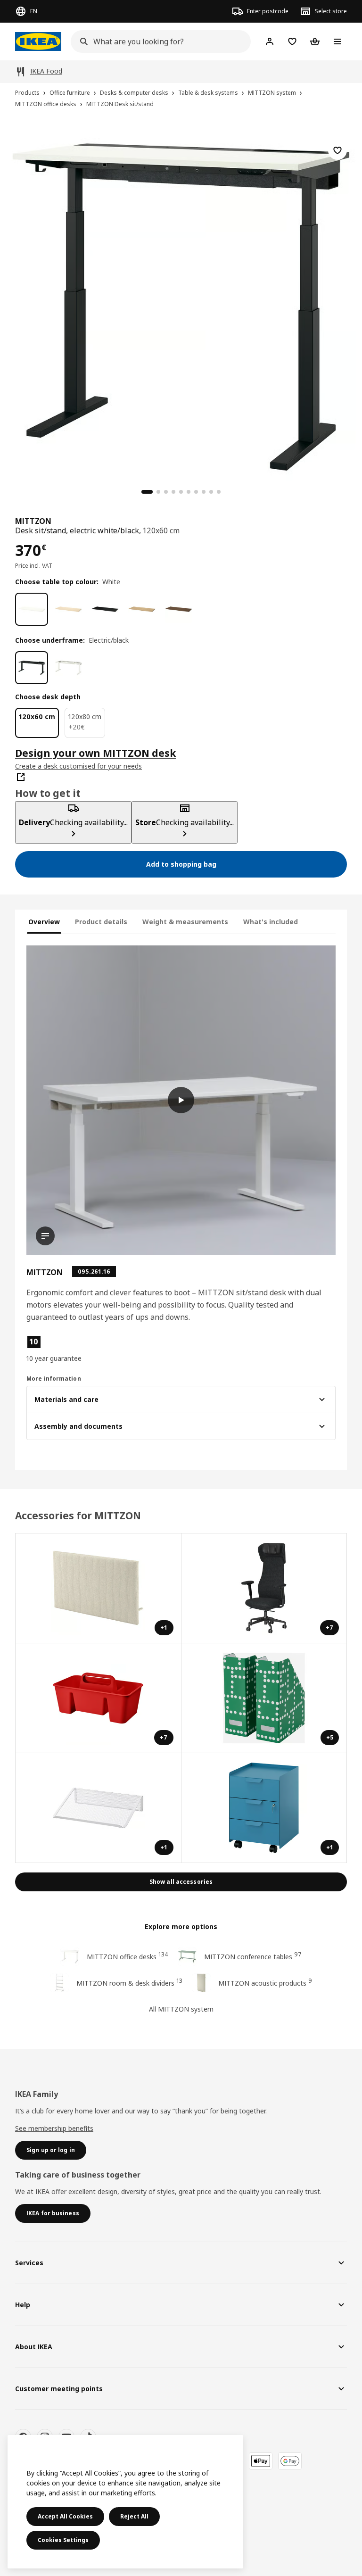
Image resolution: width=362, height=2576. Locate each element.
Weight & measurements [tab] (185, 922)
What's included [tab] (271, 922)
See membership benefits (54, 2128)
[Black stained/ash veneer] (105, 609)
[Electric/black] (32, 668)
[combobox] (158, 41)
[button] (75, 1349)
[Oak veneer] (142, 609)
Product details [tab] (101, 922)
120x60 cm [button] (161, 530)
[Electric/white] (68, 668)
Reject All (134, 2516)
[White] (32, 609)
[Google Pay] (290, 2461)
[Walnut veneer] (179, 609)
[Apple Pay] (261, 2461)
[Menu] (337, 41)
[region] (181, 306)
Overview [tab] (44, 922)
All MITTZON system (181, 2009)
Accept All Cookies (65, 2516)
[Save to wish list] (337, 150)
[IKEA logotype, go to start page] (38, 41)
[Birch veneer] (68, 609)
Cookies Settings (63, 2540)
